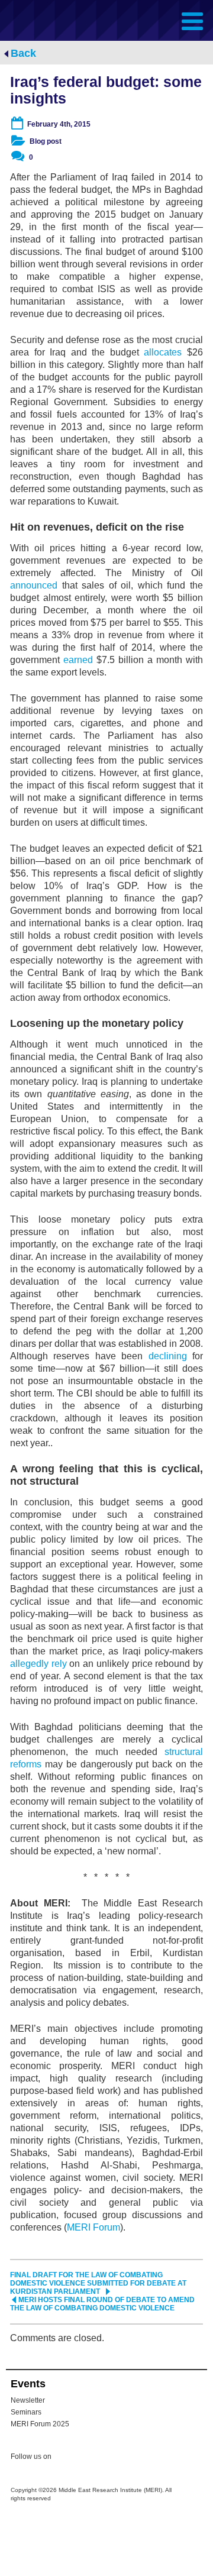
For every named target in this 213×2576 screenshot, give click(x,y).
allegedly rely (38, 1664)
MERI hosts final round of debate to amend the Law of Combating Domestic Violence (102, 2304)
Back (23, 53)
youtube (114, 2457)
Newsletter (28, 2400)
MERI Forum (93, 2227)
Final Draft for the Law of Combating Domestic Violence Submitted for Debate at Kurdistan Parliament (98, 2283)
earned (78, 660)
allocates (163, 352)
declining (168, 1356)
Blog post (46, 141)
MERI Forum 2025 (40, 2424)
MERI (38, 20)
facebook (90, 2458)
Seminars (26, 2412)
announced (34, 585)
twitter (66, 2458)
